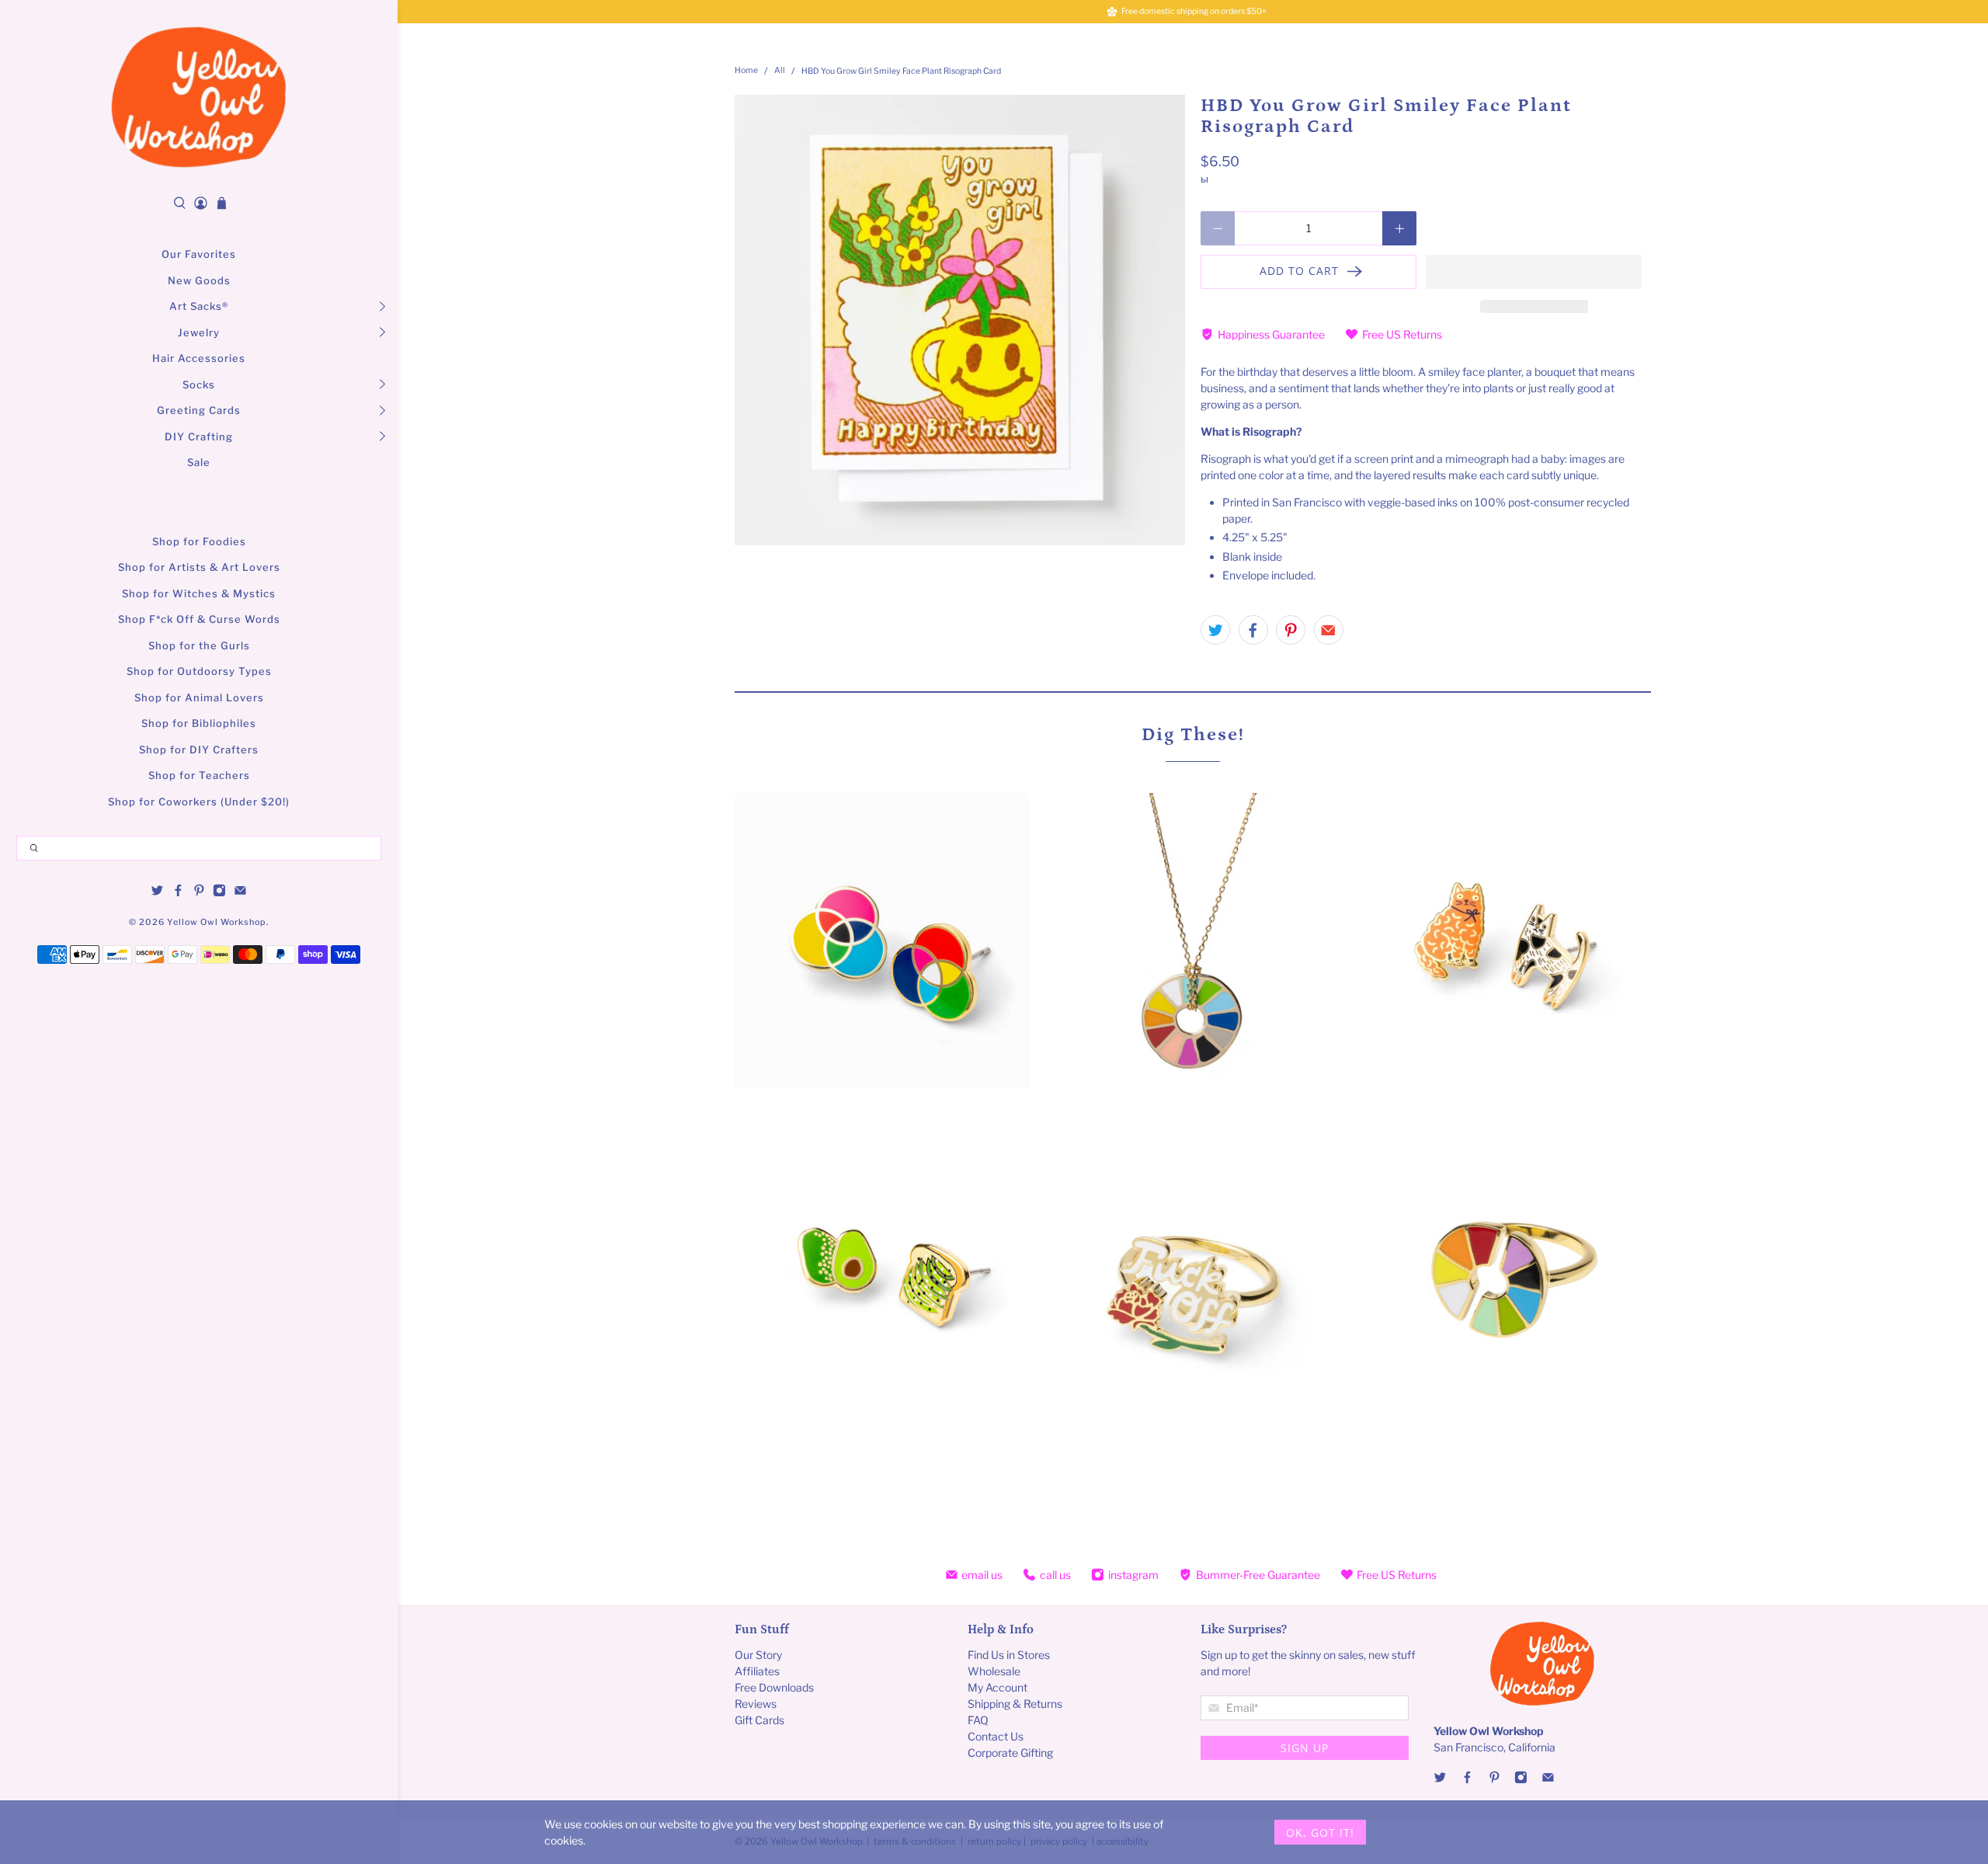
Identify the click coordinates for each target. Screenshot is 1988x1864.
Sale (199, 462)
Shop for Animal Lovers (199, 697)
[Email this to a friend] (1329, 630)
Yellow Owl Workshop (217, 922)
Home (746, 71)
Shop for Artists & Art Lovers (199, 567)
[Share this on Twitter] (1215, 630)
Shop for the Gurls (199, 645)
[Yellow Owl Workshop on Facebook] (178, 893)
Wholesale (994, 1671)
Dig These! (1193, 734)
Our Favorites (199, 254)
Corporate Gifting (1010, 1753)
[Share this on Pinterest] (1291, 630)
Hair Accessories (199, 358)
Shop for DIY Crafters (199, 749)
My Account (997, 1687)
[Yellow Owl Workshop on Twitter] (157, 893)
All (780, 71)
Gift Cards (759, 1720)
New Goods (199, 280)
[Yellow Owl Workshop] (199, 97)
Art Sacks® (199, 306)
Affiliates (757, 1671)
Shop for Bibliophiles (199, 723)
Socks (199, 384)
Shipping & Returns (1015, 1704)
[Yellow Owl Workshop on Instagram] (219, 893)
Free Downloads (774, 1687)
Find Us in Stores (1009, 1655)
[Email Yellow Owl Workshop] (240, 893)
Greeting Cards (199, 410)
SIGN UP (1305, 1748)
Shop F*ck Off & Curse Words (199, 619)
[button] (1534, 272)
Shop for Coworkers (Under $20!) (199, 802)
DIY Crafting (199, 436)
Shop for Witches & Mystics (199, 593)
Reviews (756, 1704)
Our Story (758, 1655)
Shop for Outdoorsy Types (199, 671)
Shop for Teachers (199, 775)
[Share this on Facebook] (1253, 630)
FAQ (978, 1720)
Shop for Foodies (199, 541)
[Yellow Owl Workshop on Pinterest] (199, 893)
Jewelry (199, 332)
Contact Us (996, 1736)
